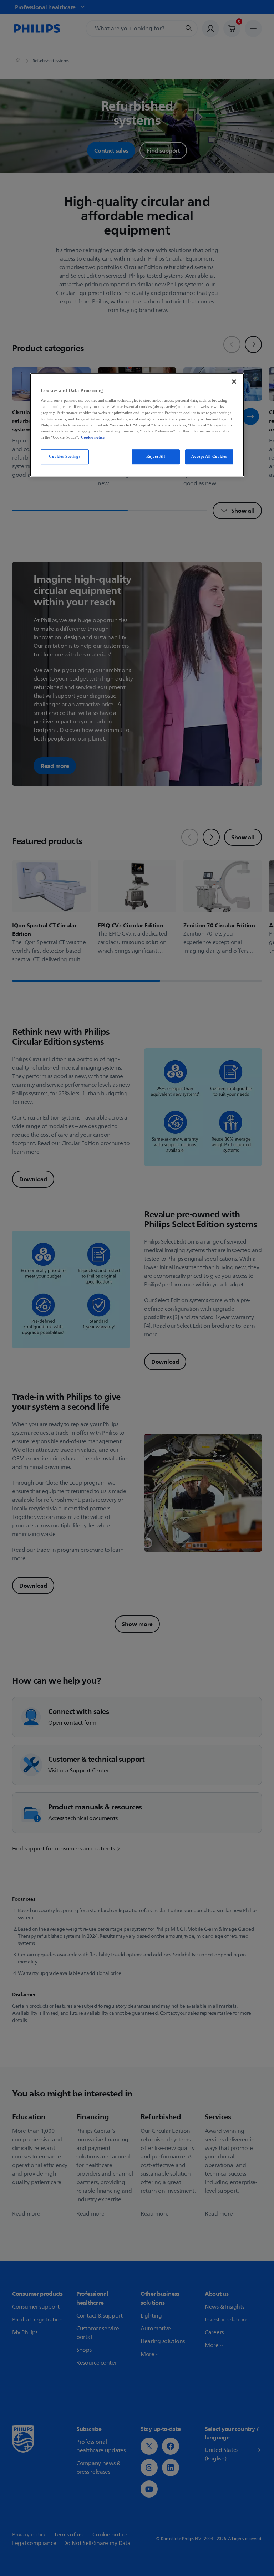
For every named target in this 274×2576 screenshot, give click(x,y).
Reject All (156, 456)
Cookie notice (93, 437)
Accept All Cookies (209, 456)
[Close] (234, 381)
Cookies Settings (65, 456)
